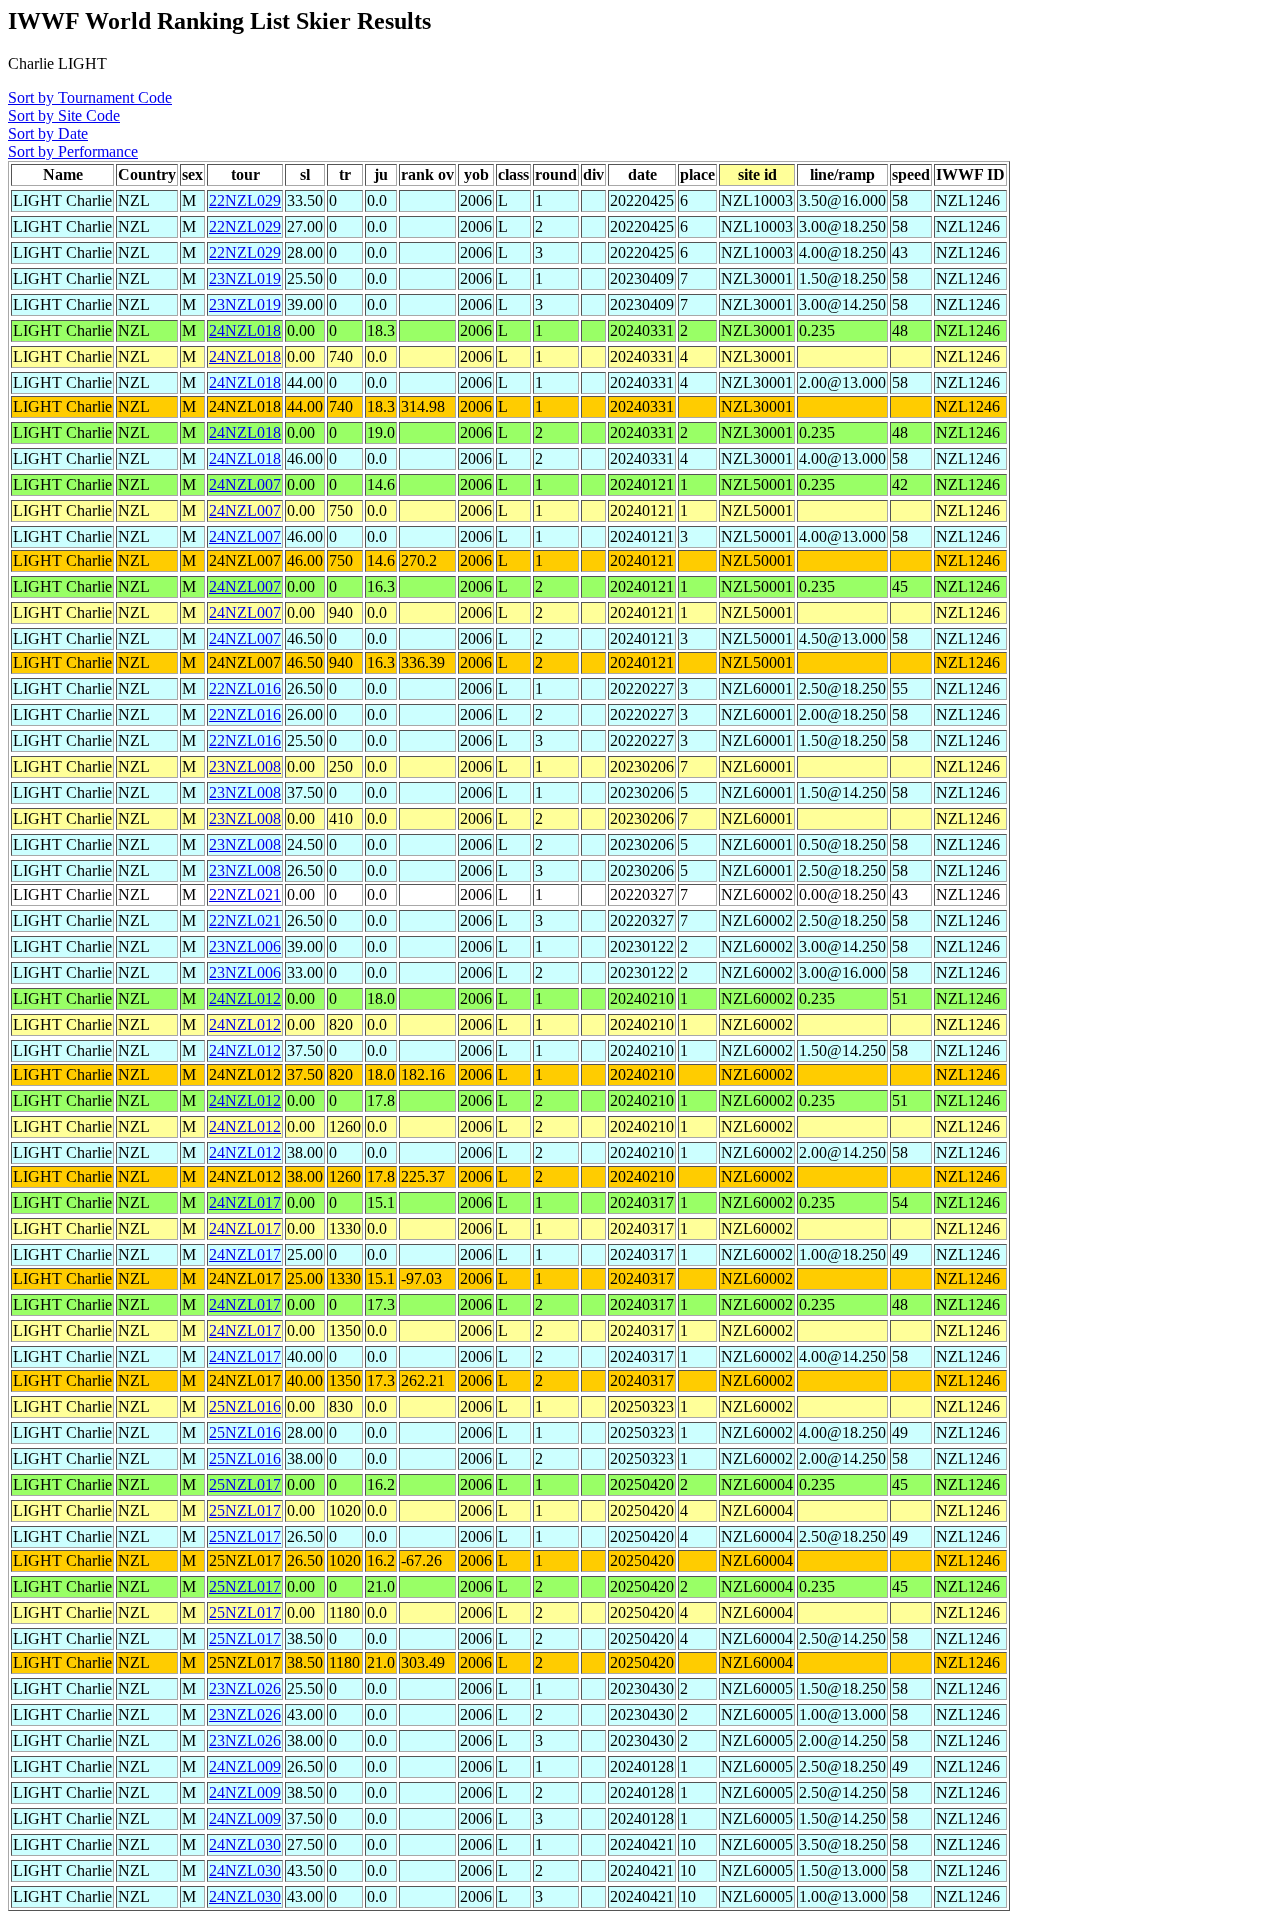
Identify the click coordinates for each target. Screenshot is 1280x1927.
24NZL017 (245, 1202)
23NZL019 (245, 278)
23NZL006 (245, 946)
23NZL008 (245, 766)
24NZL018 (245, 330)
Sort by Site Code (64, 115)
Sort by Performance (73, 151)
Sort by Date (48, 133)
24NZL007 (245, 484)
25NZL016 (245, 1406)
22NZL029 (245, 200)
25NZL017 (245, 1484)
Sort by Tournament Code (90, 97)
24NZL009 (245, 1766)
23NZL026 (245, 1688)
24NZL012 (245, 998)
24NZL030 (245, 1844)
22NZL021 (245, 894)
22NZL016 (245, 688)
